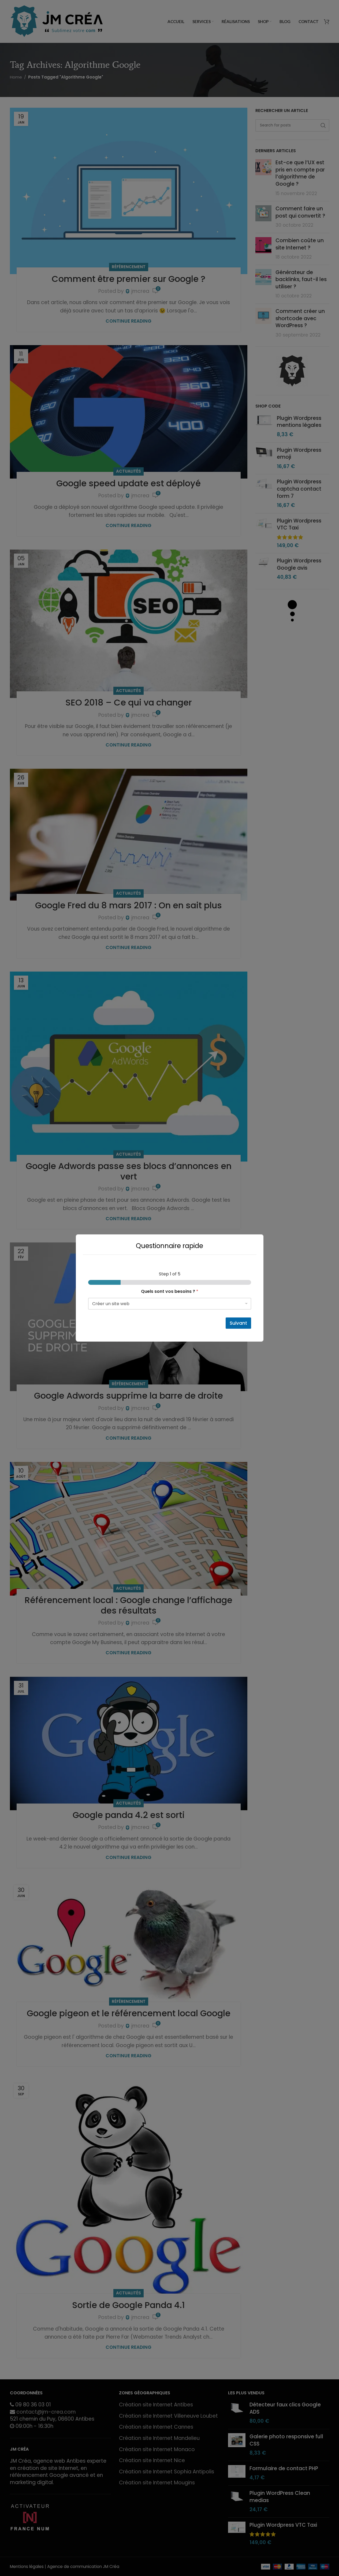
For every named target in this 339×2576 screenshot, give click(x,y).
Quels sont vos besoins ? (170, 1291)
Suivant (238, 1323)
